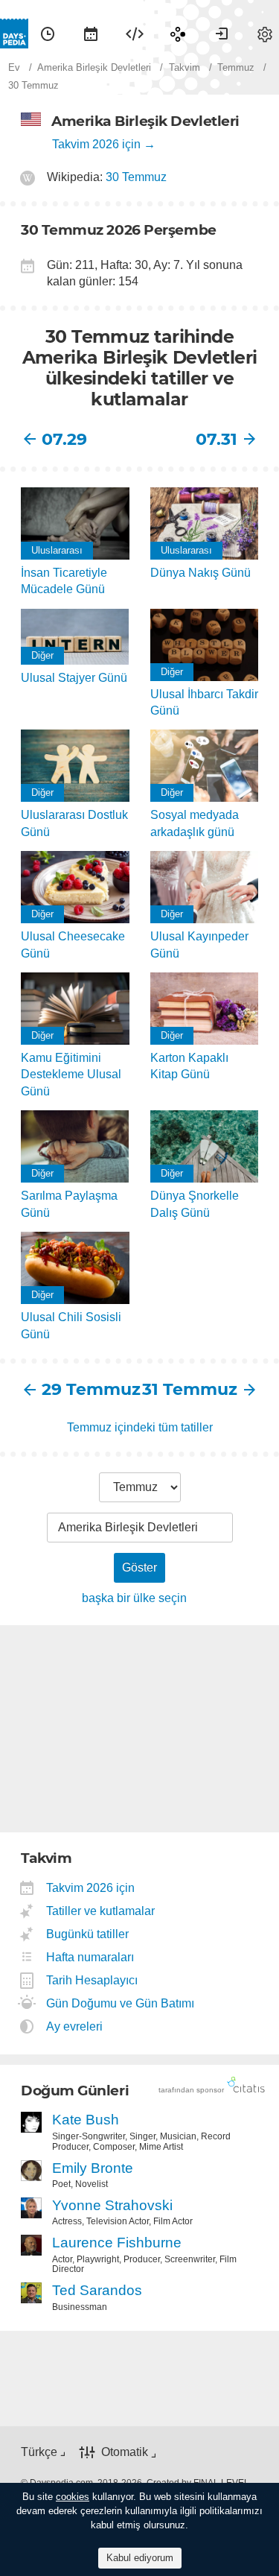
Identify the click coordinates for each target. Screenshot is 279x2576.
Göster (139, 1567)
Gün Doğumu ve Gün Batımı (121, 2003)
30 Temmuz (136, 177)
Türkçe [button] (39, 2452)
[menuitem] (48, 34)
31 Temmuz (190, 1389)
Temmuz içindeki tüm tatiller (140, 1427)
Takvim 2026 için (96, 144)
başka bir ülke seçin (134, 1598)
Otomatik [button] (125, 2452)
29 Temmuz (91, 1389)
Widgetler (135, 34)
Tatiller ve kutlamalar (101, 1911)
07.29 (64, 439)
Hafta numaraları (90, 1957)
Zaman (48, 34)
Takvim (91, 34)
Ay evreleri (75, 2026)
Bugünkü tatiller (88, 1934)
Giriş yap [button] (222, 34)
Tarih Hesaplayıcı (92, 1980)
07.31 (217, 439)
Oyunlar (178, 34)
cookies (73, 2497)
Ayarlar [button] (265, 34)
